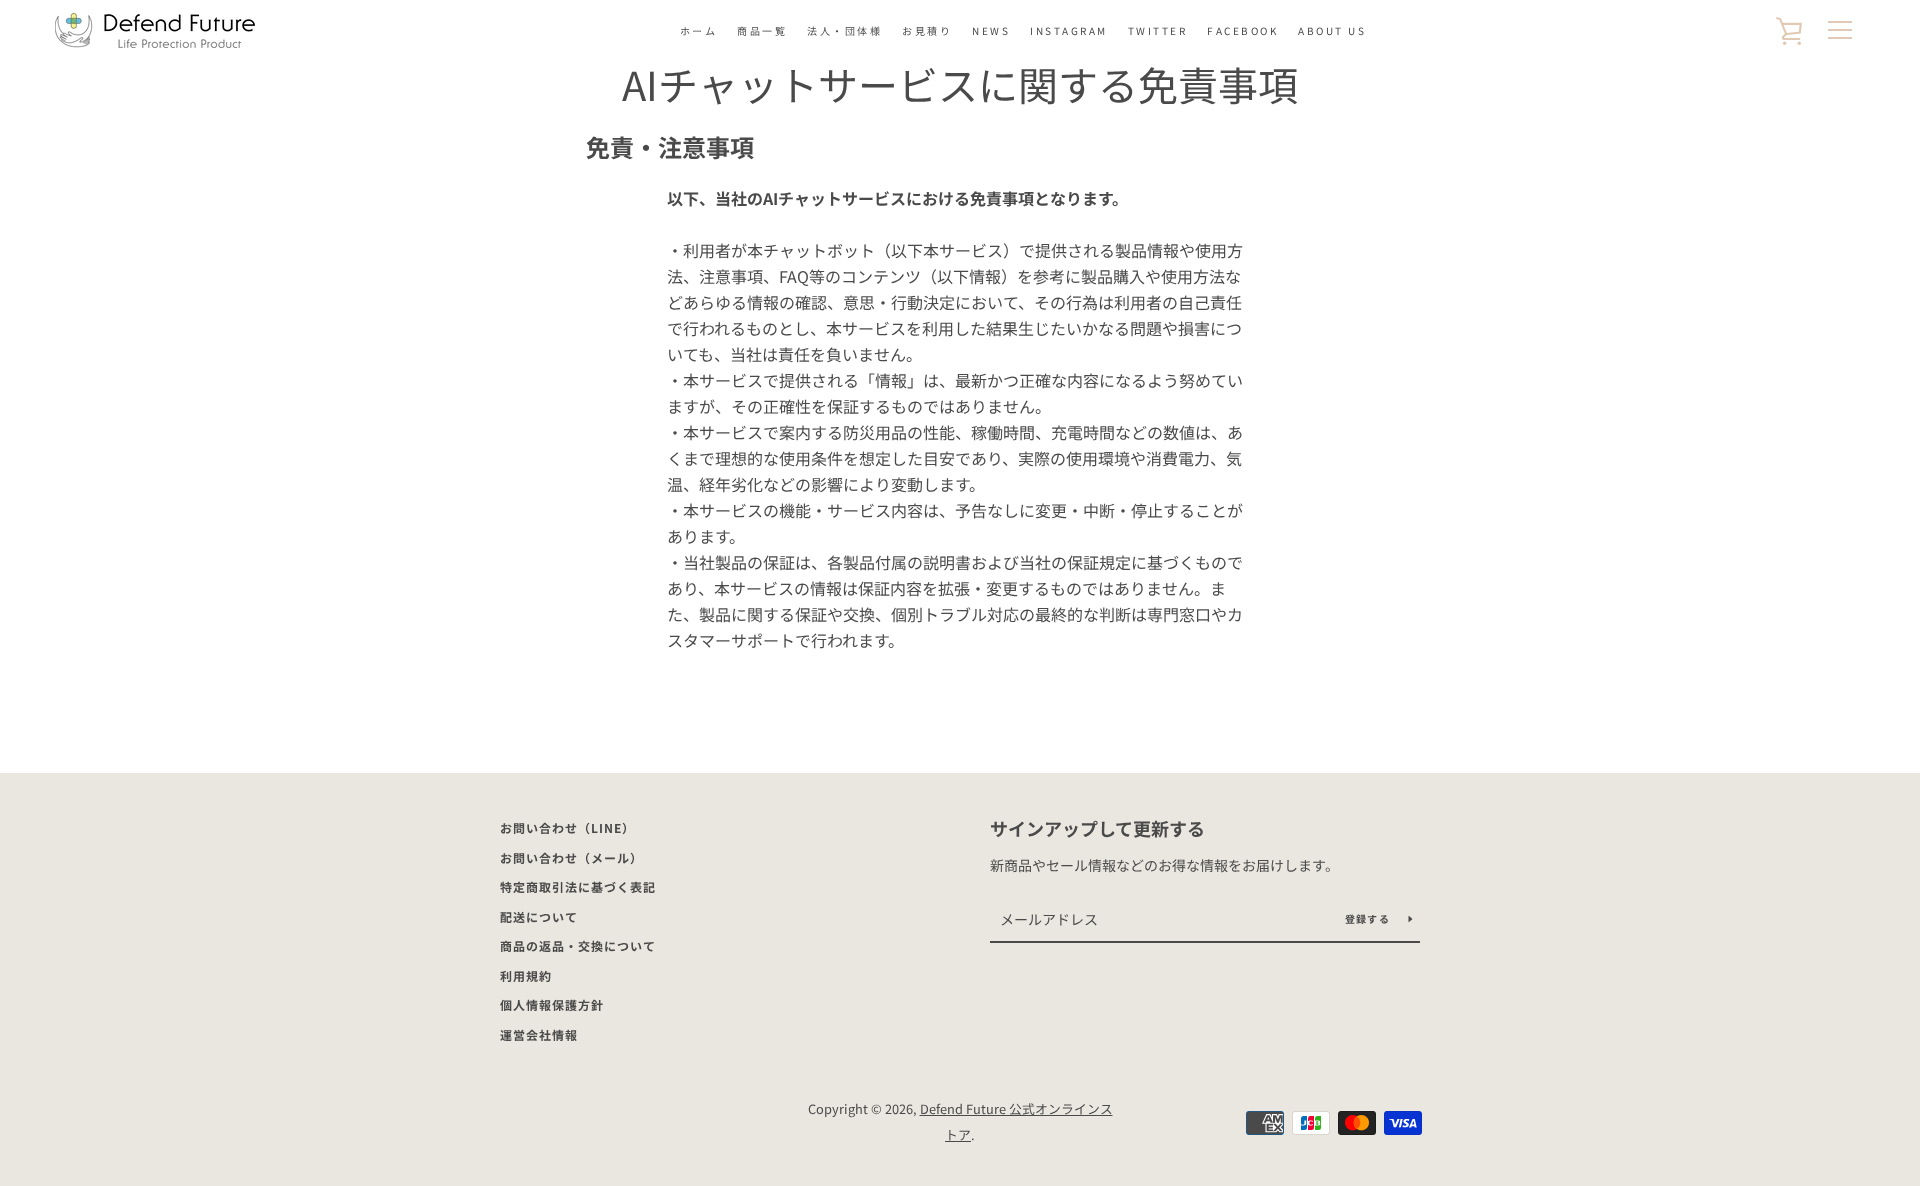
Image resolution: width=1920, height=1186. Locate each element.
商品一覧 (762, 30)
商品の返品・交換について (578, 945)
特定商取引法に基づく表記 (578, 886)
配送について (539, 916)
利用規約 (526, 975)
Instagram (1069, 30)
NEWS (991, 30)
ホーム (699, 30)
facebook (1242, 30)
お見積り (927, 30)
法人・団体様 (844, 30)
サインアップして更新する (1097, 828)
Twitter (1158, 30)
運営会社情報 (539, 1034)
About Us (1332, 30)
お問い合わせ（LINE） (567, 827)
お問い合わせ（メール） (571, 857)
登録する (1369, 918)
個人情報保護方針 (552, 1004)
